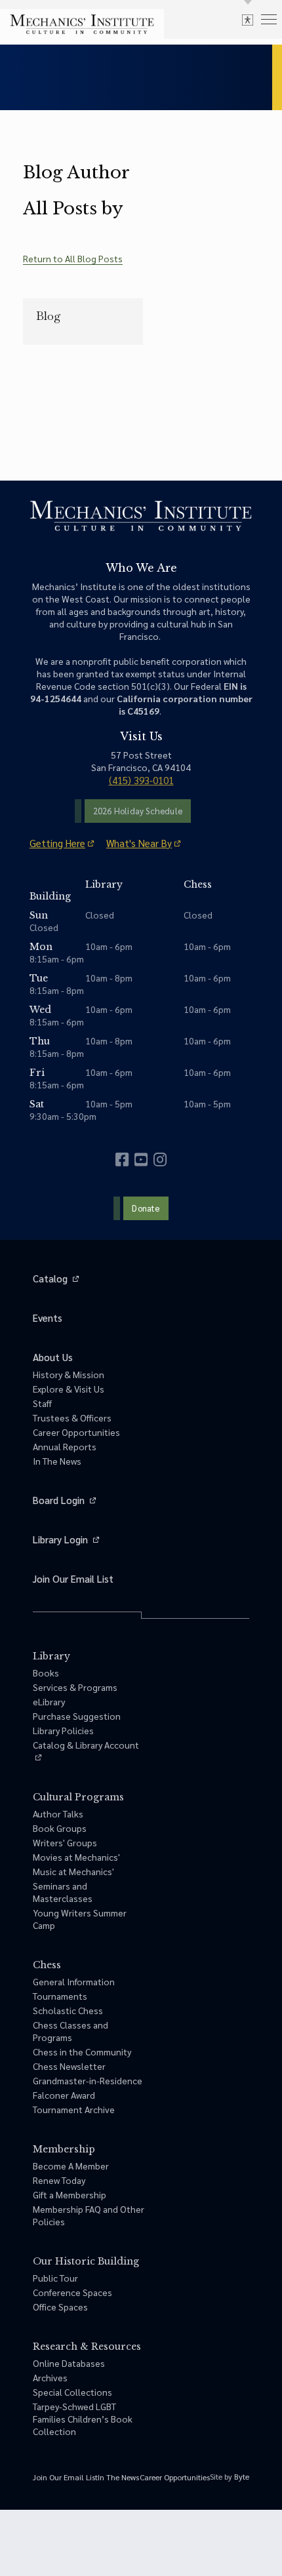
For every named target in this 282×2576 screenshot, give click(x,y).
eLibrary (49, 1701)
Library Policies (63, 1730)
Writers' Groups (65, 1842)
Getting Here (57, 843)
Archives (50, 2377)
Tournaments (60, 1996)
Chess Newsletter (69, 2066)
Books (46, 1673)
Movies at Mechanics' (76, 1857)
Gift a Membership (70, 2194)
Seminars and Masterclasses (63, 1892)
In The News (57, 1461)
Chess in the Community (82, 2051)
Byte (242, 2476)
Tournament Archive (74, 2109)
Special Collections (72, 2392)
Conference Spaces (72, 2292)
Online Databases (69, 2363)
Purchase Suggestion (77, 1716)
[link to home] (82, 24)
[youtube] (141, 1159)
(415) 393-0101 (141, 780)
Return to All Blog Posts (73, 258)
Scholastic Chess (68, 2010)
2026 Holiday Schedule (138, 811)
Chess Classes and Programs (70, 2031)
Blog (49, 316)
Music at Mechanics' (73, 1871)
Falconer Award (64, 2095)
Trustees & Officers (72, 1417)
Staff (42, 1403)
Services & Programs (75, 1687)
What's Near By (139, 843)
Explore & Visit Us (69, 1389)
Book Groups (60, 1828)
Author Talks (58, 1813)
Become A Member (71, 2166)
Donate (146, 1208)
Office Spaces (60, 2307)
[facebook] (122, 1159)
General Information (74, 1981)
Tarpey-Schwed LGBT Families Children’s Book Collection (83, 2419)
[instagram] (160, 1159)
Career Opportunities (76, 1432)
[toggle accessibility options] (248, 19)
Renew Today (59, 2180)
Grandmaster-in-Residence (88, 2080)
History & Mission (69, 1374)
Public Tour (55, 2278)
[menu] (269, 19)
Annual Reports (65, 1446)
